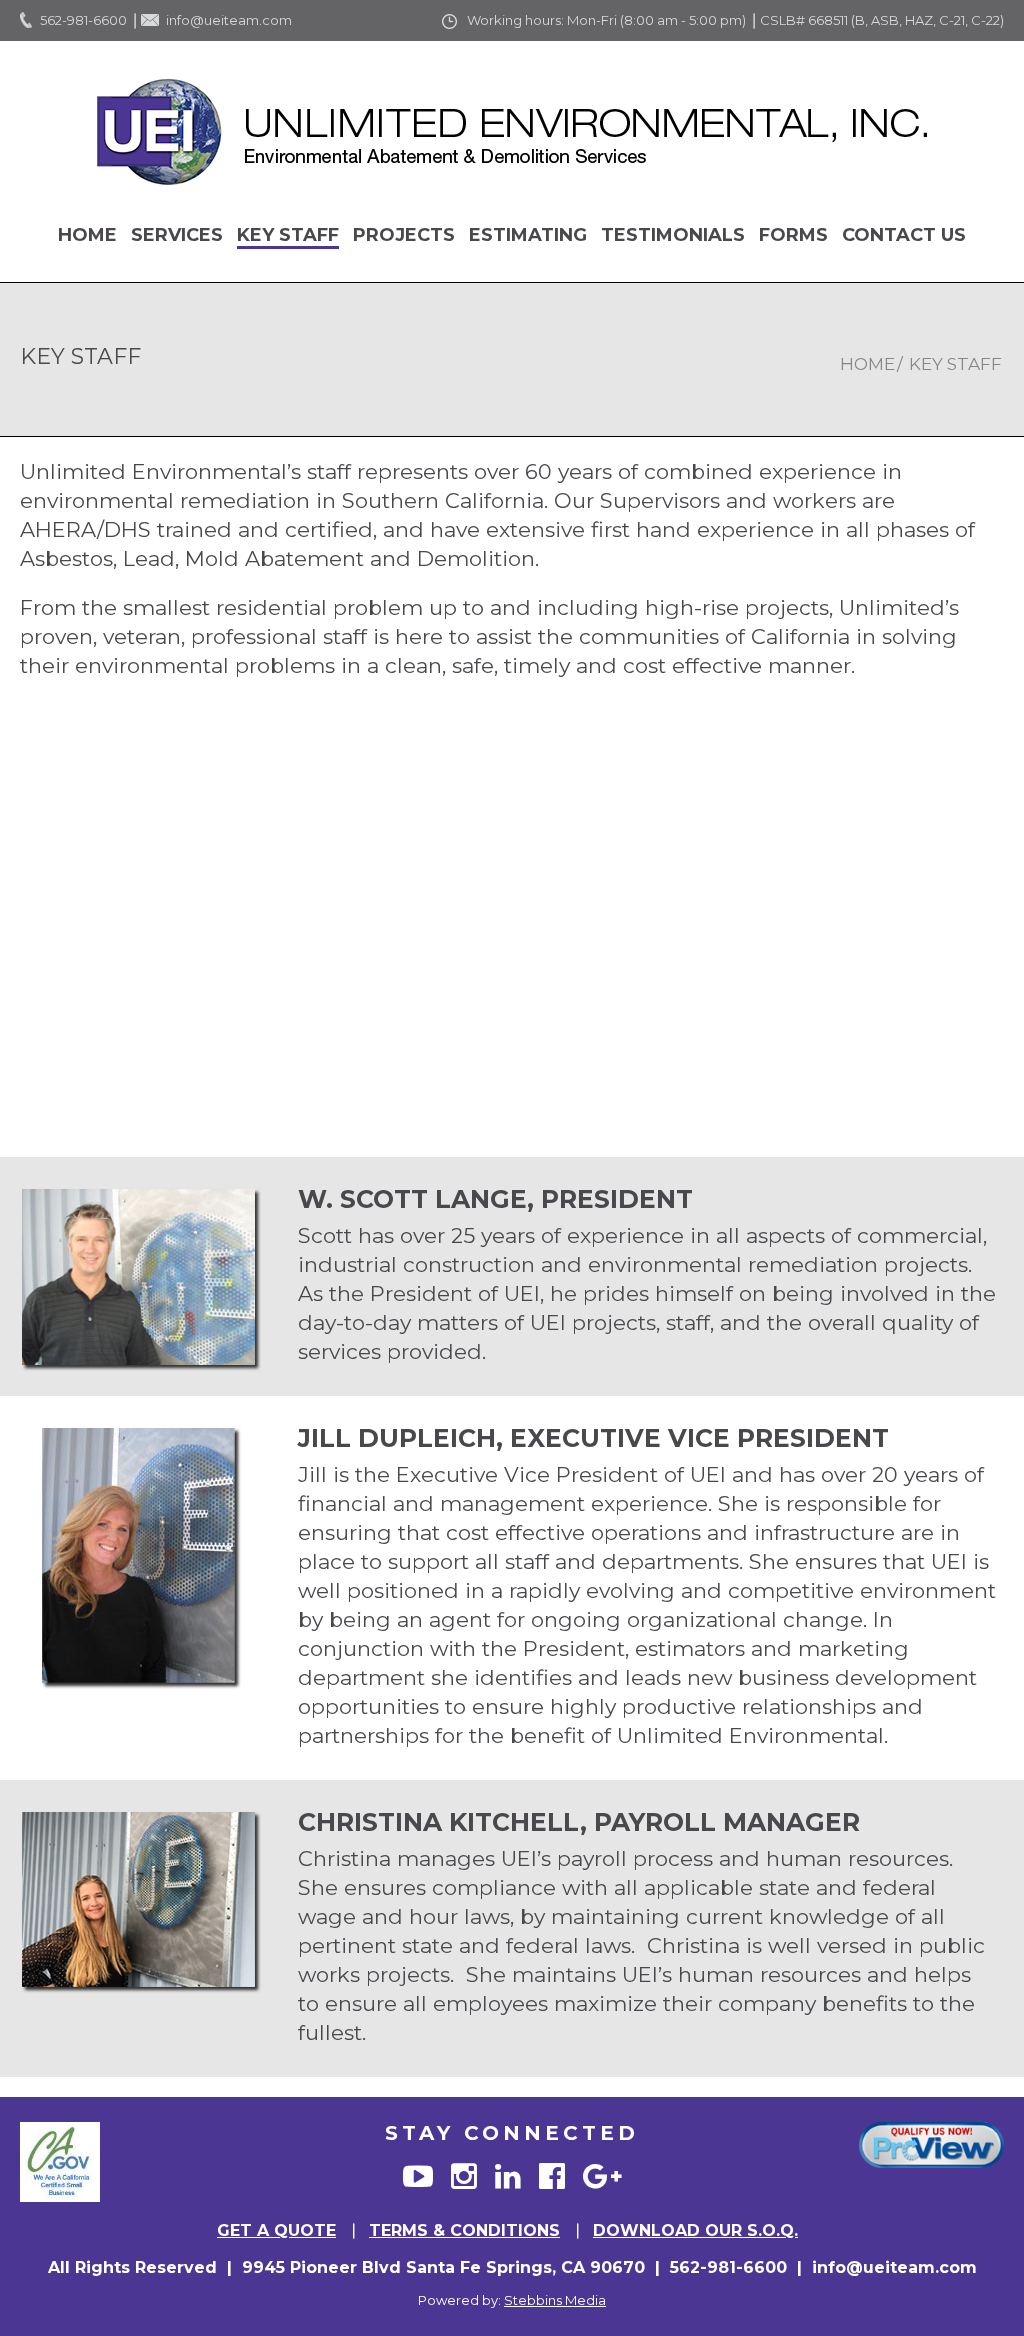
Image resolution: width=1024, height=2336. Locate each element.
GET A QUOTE (276, 2230)
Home (87, 235)
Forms (793, 235)
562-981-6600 (83, 20)
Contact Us (904, 235)
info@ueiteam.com (229, 20)
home (867, 364)
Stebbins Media (555, 2300)
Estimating (528, 235)
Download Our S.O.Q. (695, 2230)
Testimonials (673, 235)
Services (177, 235)
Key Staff (288, 235)
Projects (404, 235)
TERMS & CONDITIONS (464, 2230)
